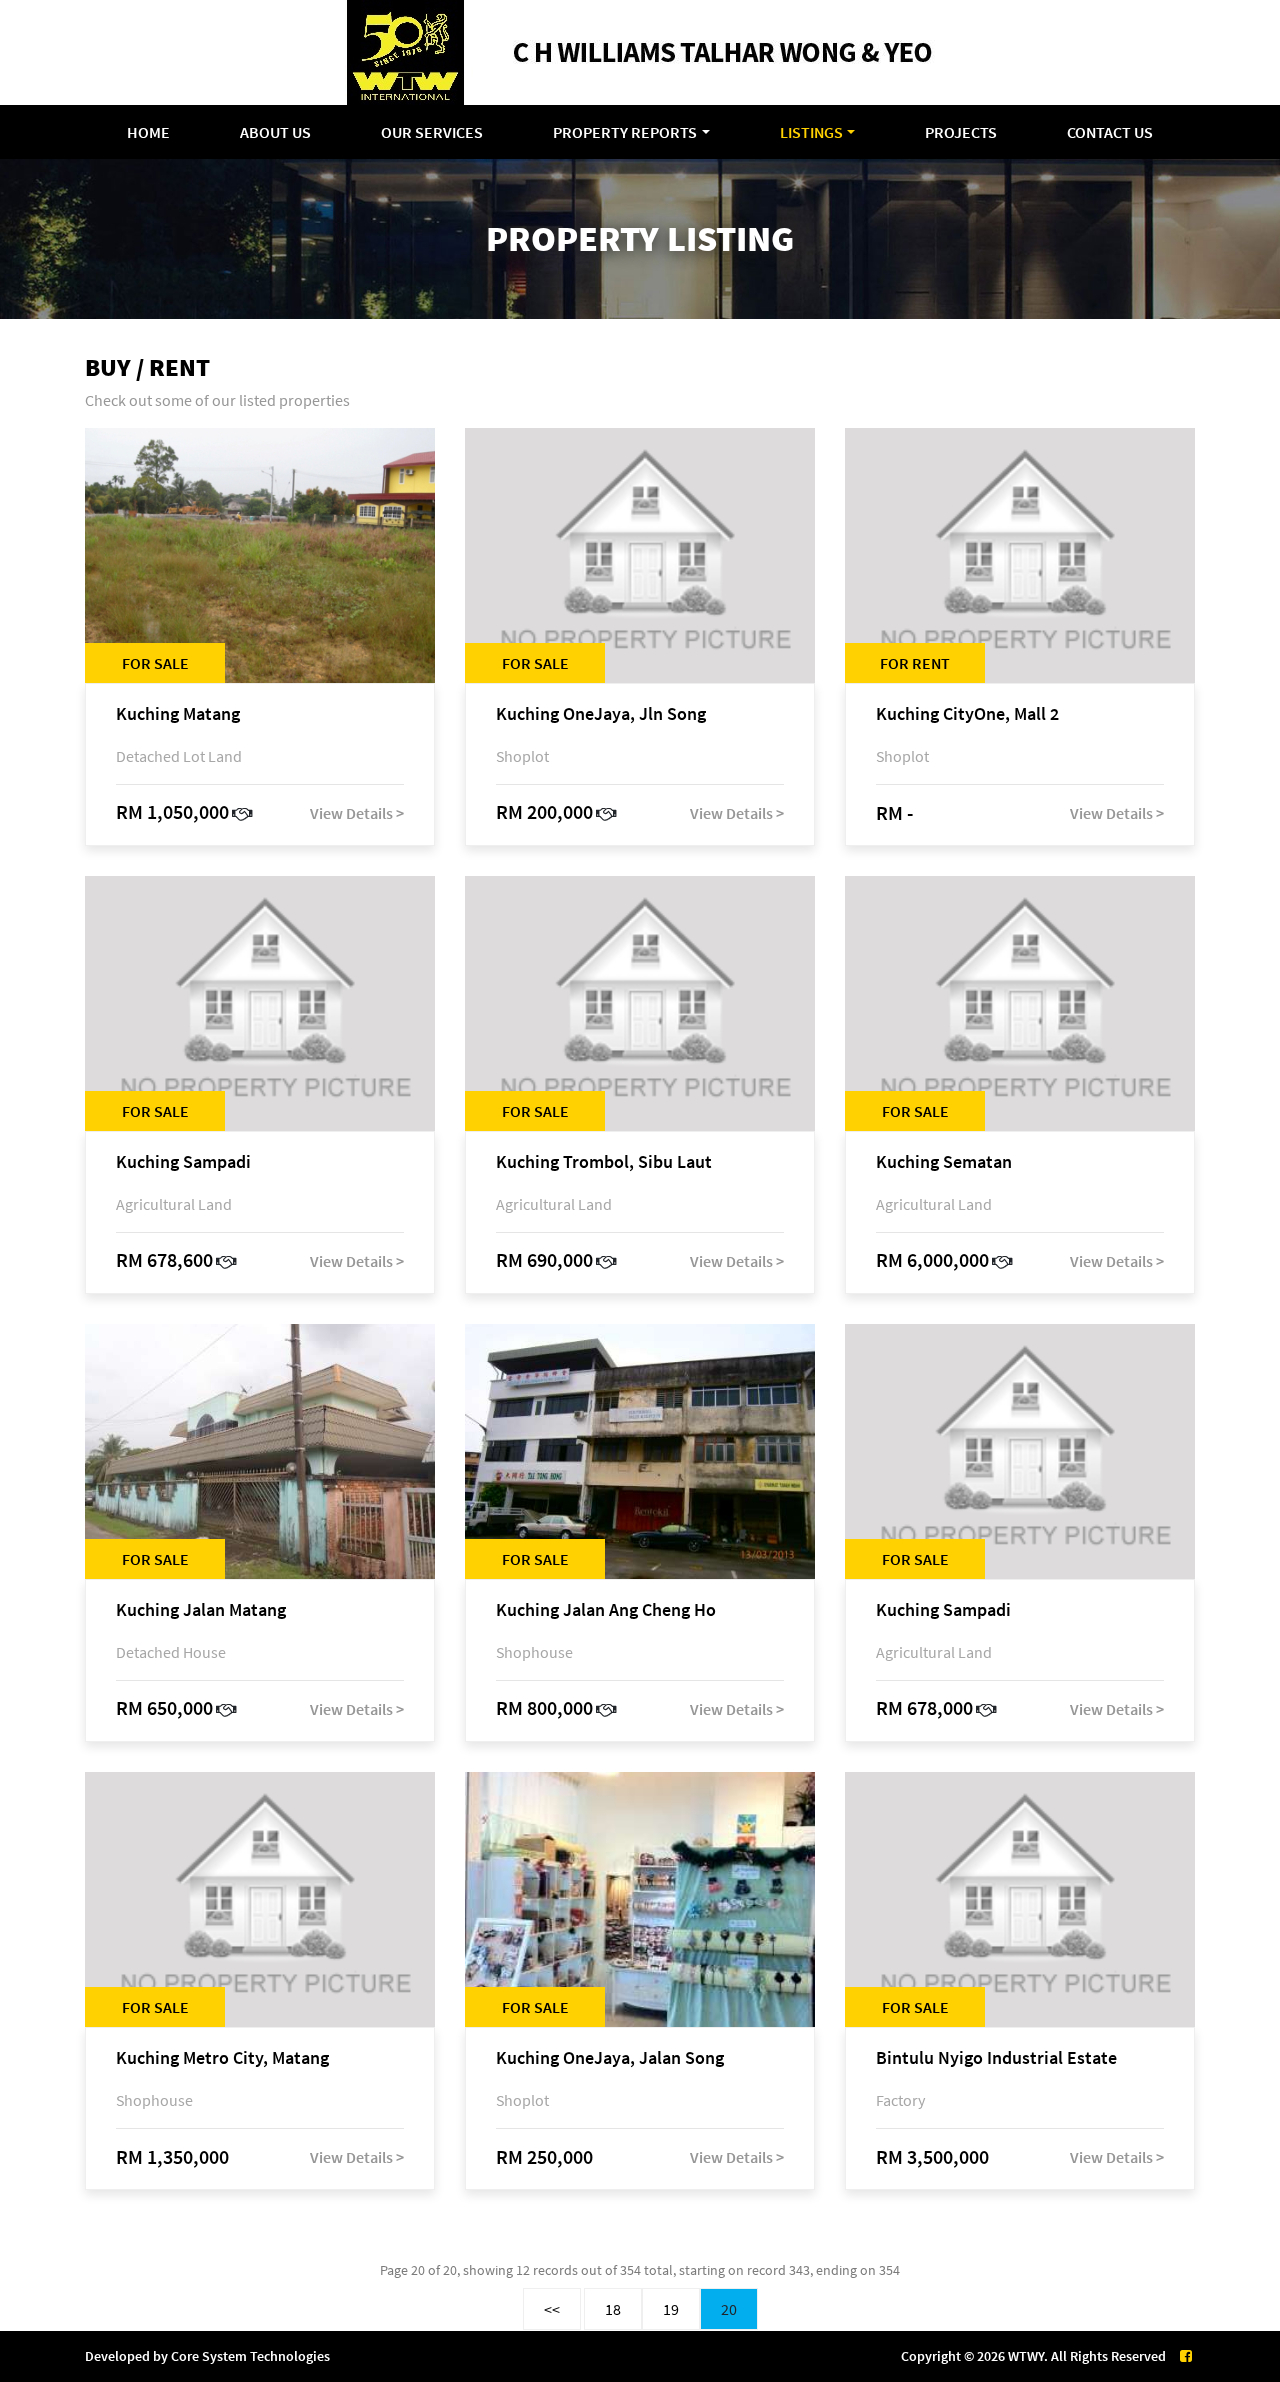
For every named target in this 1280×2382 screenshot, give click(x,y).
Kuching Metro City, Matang (222, 2058)
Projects (961, 132)
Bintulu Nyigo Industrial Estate (996, 2058)
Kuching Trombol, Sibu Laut (604, 1162)
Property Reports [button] (625, 132)
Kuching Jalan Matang (201, 1610)
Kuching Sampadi (183, 1162)
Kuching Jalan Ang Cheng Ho (606, 1610)
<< (552, 2309)
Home (148, 132)
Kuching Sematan (944, 1162)
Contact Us (1110, 132)
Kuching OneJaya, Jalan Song (610, 2058)
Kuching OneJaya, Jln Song (601, 714)
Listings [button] (811, 132)
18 (613, 2309)
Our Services (432, 132)
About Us (275, 132)
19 (671, 2309)
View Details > (357, 813)
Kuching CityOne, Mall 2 (967, 714)
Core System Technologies (250, 2356)
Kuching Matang (178, 714)
